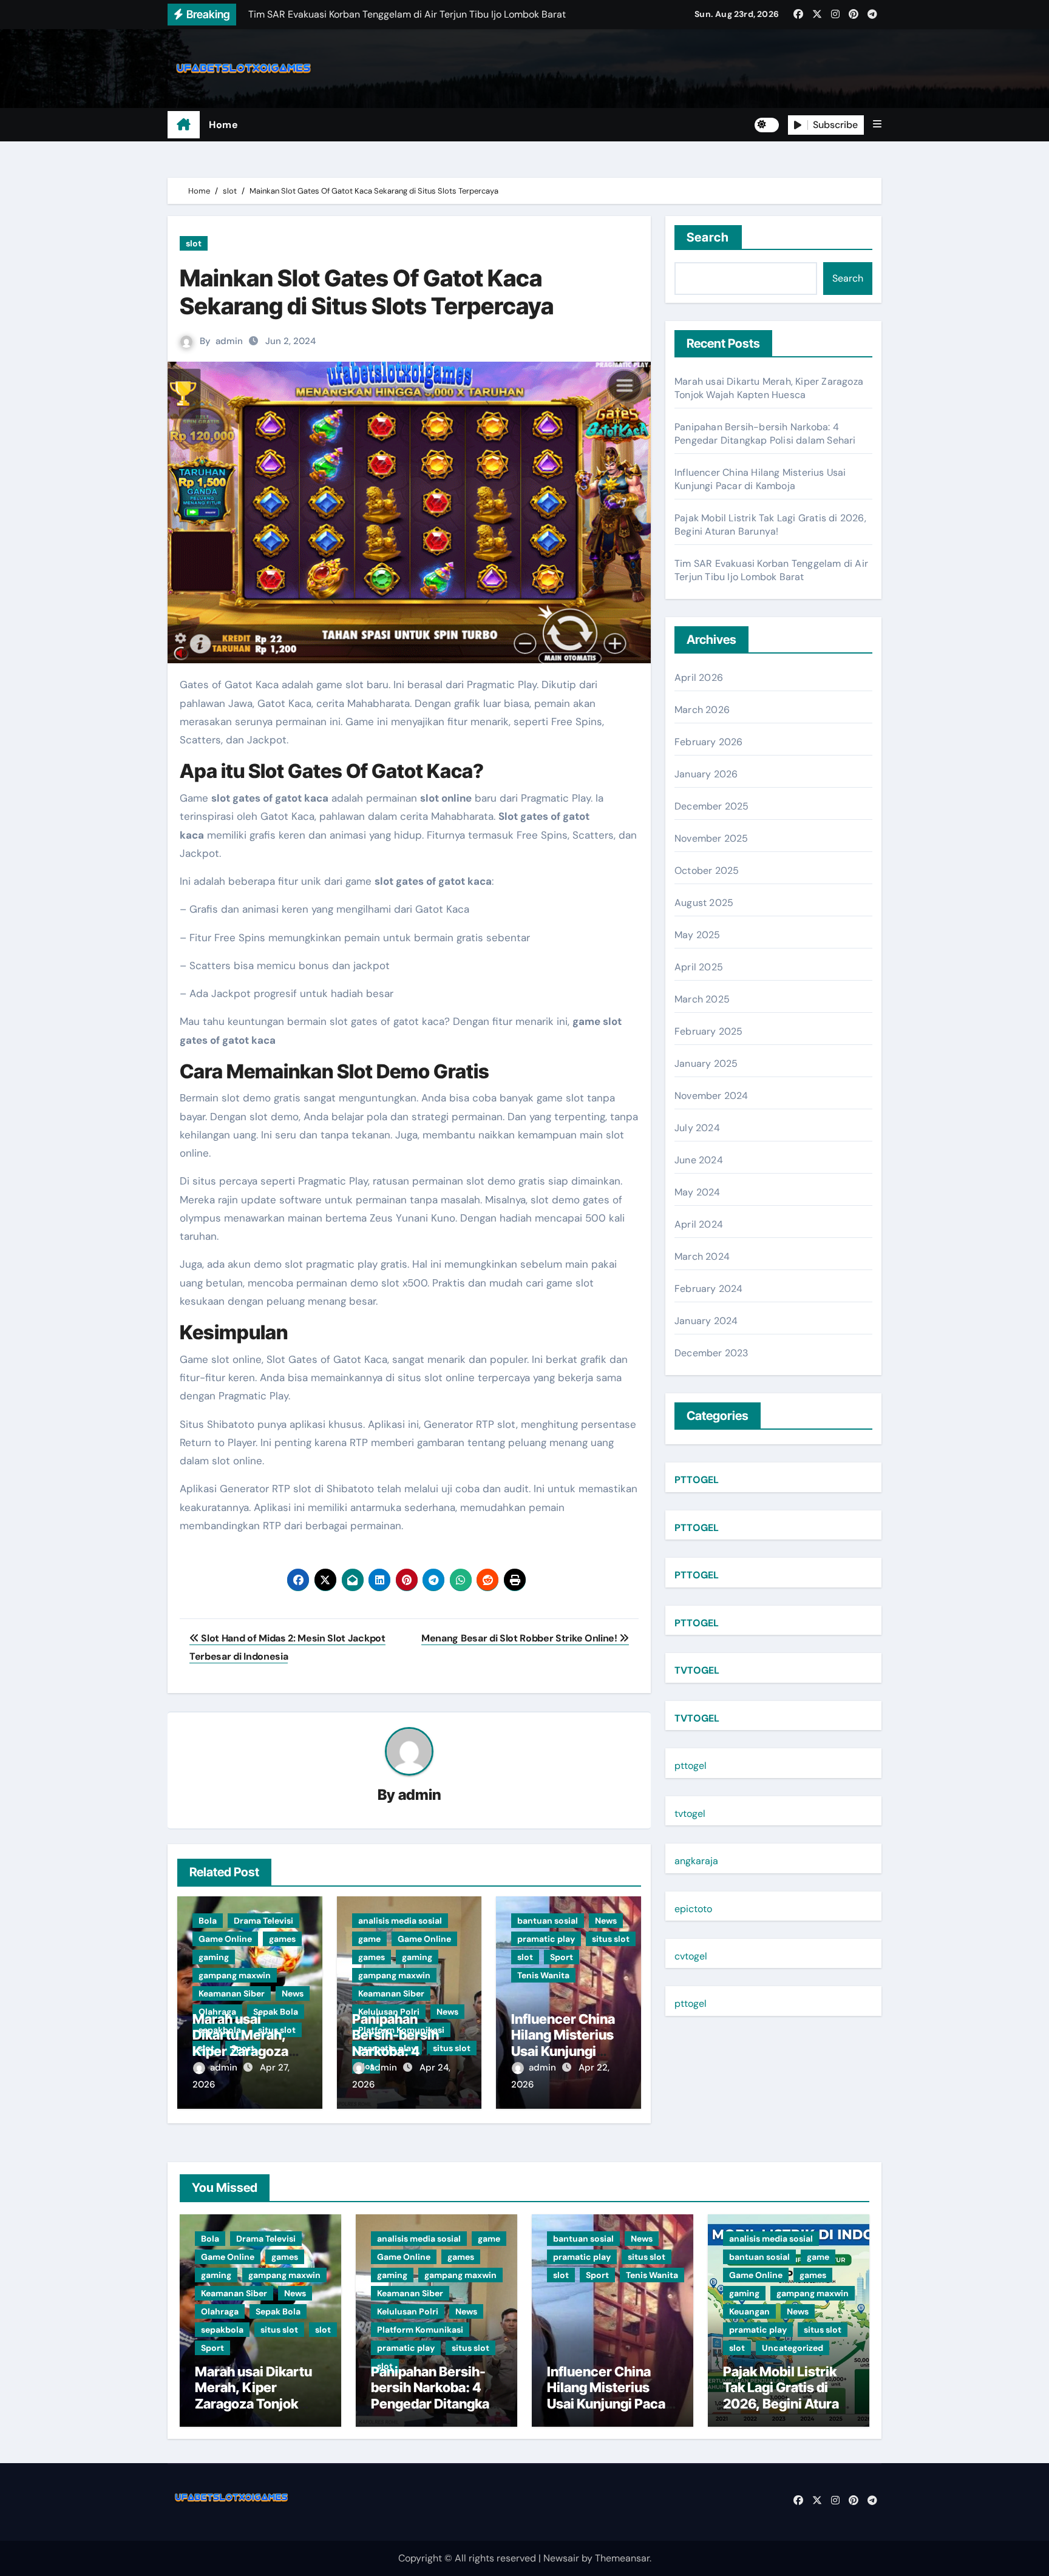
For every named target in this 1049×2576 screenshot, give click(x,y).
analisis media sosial (400, 1921)
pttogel (691, 1766)
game (369, 1939)
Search (708, 237)
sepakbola (222, 2330)
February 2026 (709, 742)
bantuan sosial (548, 1921)
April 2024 (699, 1224)
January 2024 (706, 1321)
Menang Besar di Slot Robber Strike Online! (520, 1638)
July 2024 (697, 1128)
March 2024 (702, 1256)
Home (223, 125)
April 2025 (699, 967)
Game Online (225, 1939)
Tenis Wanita (543, 1975)
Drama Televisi (263, 1921)
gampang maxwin (235, 1975)
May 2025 (698, 935)
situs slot (611, 1939)
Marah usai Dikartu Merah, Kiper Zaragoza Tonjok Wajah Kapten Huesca (240, 2051)
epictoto (693, 1909)
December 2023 (711, 1353)
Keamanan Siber (232, 1993)
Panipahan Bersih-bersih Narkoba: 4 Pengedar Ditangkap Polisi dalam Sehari (765, 434)
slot (194, 243)
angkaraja (696, 1861)
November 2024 (711, 1096)
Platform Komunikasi (420, 2330)
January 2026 (706, 774)
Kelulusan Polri (408, 2311)
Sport (562, 1957)
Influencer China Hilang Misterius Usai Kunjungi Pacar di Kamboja (565, 2043)
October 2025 (707, 870)
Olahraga (220, 2311)
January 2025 (706, 1063)
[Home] (184, 125)
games (282, 1939)
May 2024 (698, 1192)
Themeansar (622, 2558)
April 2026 (699, 678)
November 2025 (711, 838)
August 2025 (704, 903)
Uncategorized (793, 2348)
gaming (214, 1957)
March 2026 (702, 710)
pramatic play (546, 1939)
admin (229, 341)
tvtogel (690, 1814)
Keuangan (749, 2311)
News (293, 1993)
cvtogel (691, 1956)
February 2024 (709, 1289)
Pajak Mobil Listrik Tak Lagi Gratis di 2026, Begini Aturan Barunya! (770, 525)
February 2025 (709, 1031)
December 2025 (712, 806)
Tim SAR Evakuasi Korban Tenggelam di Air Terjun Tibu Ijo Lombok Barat (771, 570)
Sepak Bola (278, 2311)
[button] (877, 124)
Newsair (561, 2558)
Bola (208, 1921)
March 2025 (702, 999)
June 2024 (699, 1160)
